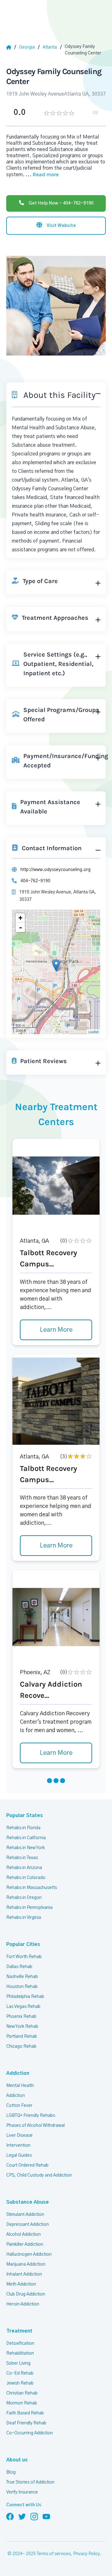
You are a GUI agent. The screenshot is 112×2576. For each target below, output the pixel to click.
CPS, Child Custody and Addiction (39, 2175)
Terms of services (54, 2554)
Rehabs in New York (26, 1848)
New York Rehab (22, 2027)
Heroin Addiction (23, 2304)
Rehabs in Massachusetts (32, 1888)
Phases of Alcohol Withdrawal (35, 2126)
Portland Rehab (22, 2037)
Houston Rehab (22, 1987)
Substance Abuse (28, 2202)
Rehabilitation (20, 2353)
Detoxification (20, 2343)
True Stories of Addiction (30, 2482)
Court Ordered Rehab (27, 2165)
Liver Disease (19, 2136)
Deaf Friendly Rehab (26, 2423)
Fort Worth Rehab (24, 1957)
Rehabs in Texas (22, 1858)
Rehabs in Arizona (24, 1868)
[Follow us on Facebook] (10, 2516)
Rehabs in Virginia (24, 1918)
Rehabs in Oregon (24, 1898)
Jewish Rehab (20, 2383)
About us (17, 2460)
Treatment (19, 2331)
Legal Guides (19, 2155)
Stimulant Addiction (25, 2215)
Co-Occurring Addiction (30, 2433)
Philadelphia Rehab (25, 1997)
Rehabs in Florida (23, 1828)
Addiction (18, 2073)
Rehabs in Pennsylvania (29, 1908)
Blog (11, 2472)
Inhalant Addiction (24, 2274)
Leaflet (93, 1032)
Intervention (18, 2145)
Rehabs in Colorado (26, 1878)
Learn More (56, 1330)
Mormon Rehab (22, 2403)
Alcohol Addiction (23, 2235)
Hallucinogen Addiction (29, 2254)
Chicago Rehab (21, 2046)
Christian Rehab (22, 2393)
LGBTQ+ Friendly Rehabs (31, 2116)
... (42, 175)
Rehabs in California (26, 1838)
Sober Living (18, 2363)
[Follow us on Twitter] (22, 2516)
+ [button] (20, 918)
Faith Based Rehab (25, 2413)
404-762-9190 (35, 881)
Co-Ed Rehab (20, 2373)
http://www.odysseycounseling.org (56, 870)
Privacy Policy (86, 2554)
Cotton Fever (19, 2106)
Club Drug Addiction (26, 2294)
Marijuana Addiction (26, 2264)
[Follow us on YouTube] (46, 2516)
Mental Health (20, 2086)
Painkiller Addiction (25, 2244)
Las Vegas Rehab (23, 2007)
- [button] (21, 927)
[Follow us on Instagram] (34, 2516)
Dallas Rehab (19, 1967)
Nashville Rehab (22, 1977)
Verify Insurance (22, 2492)
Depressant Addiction (28, 2225)
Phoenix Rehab (21, 2017)
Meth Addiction (21, 2284)
